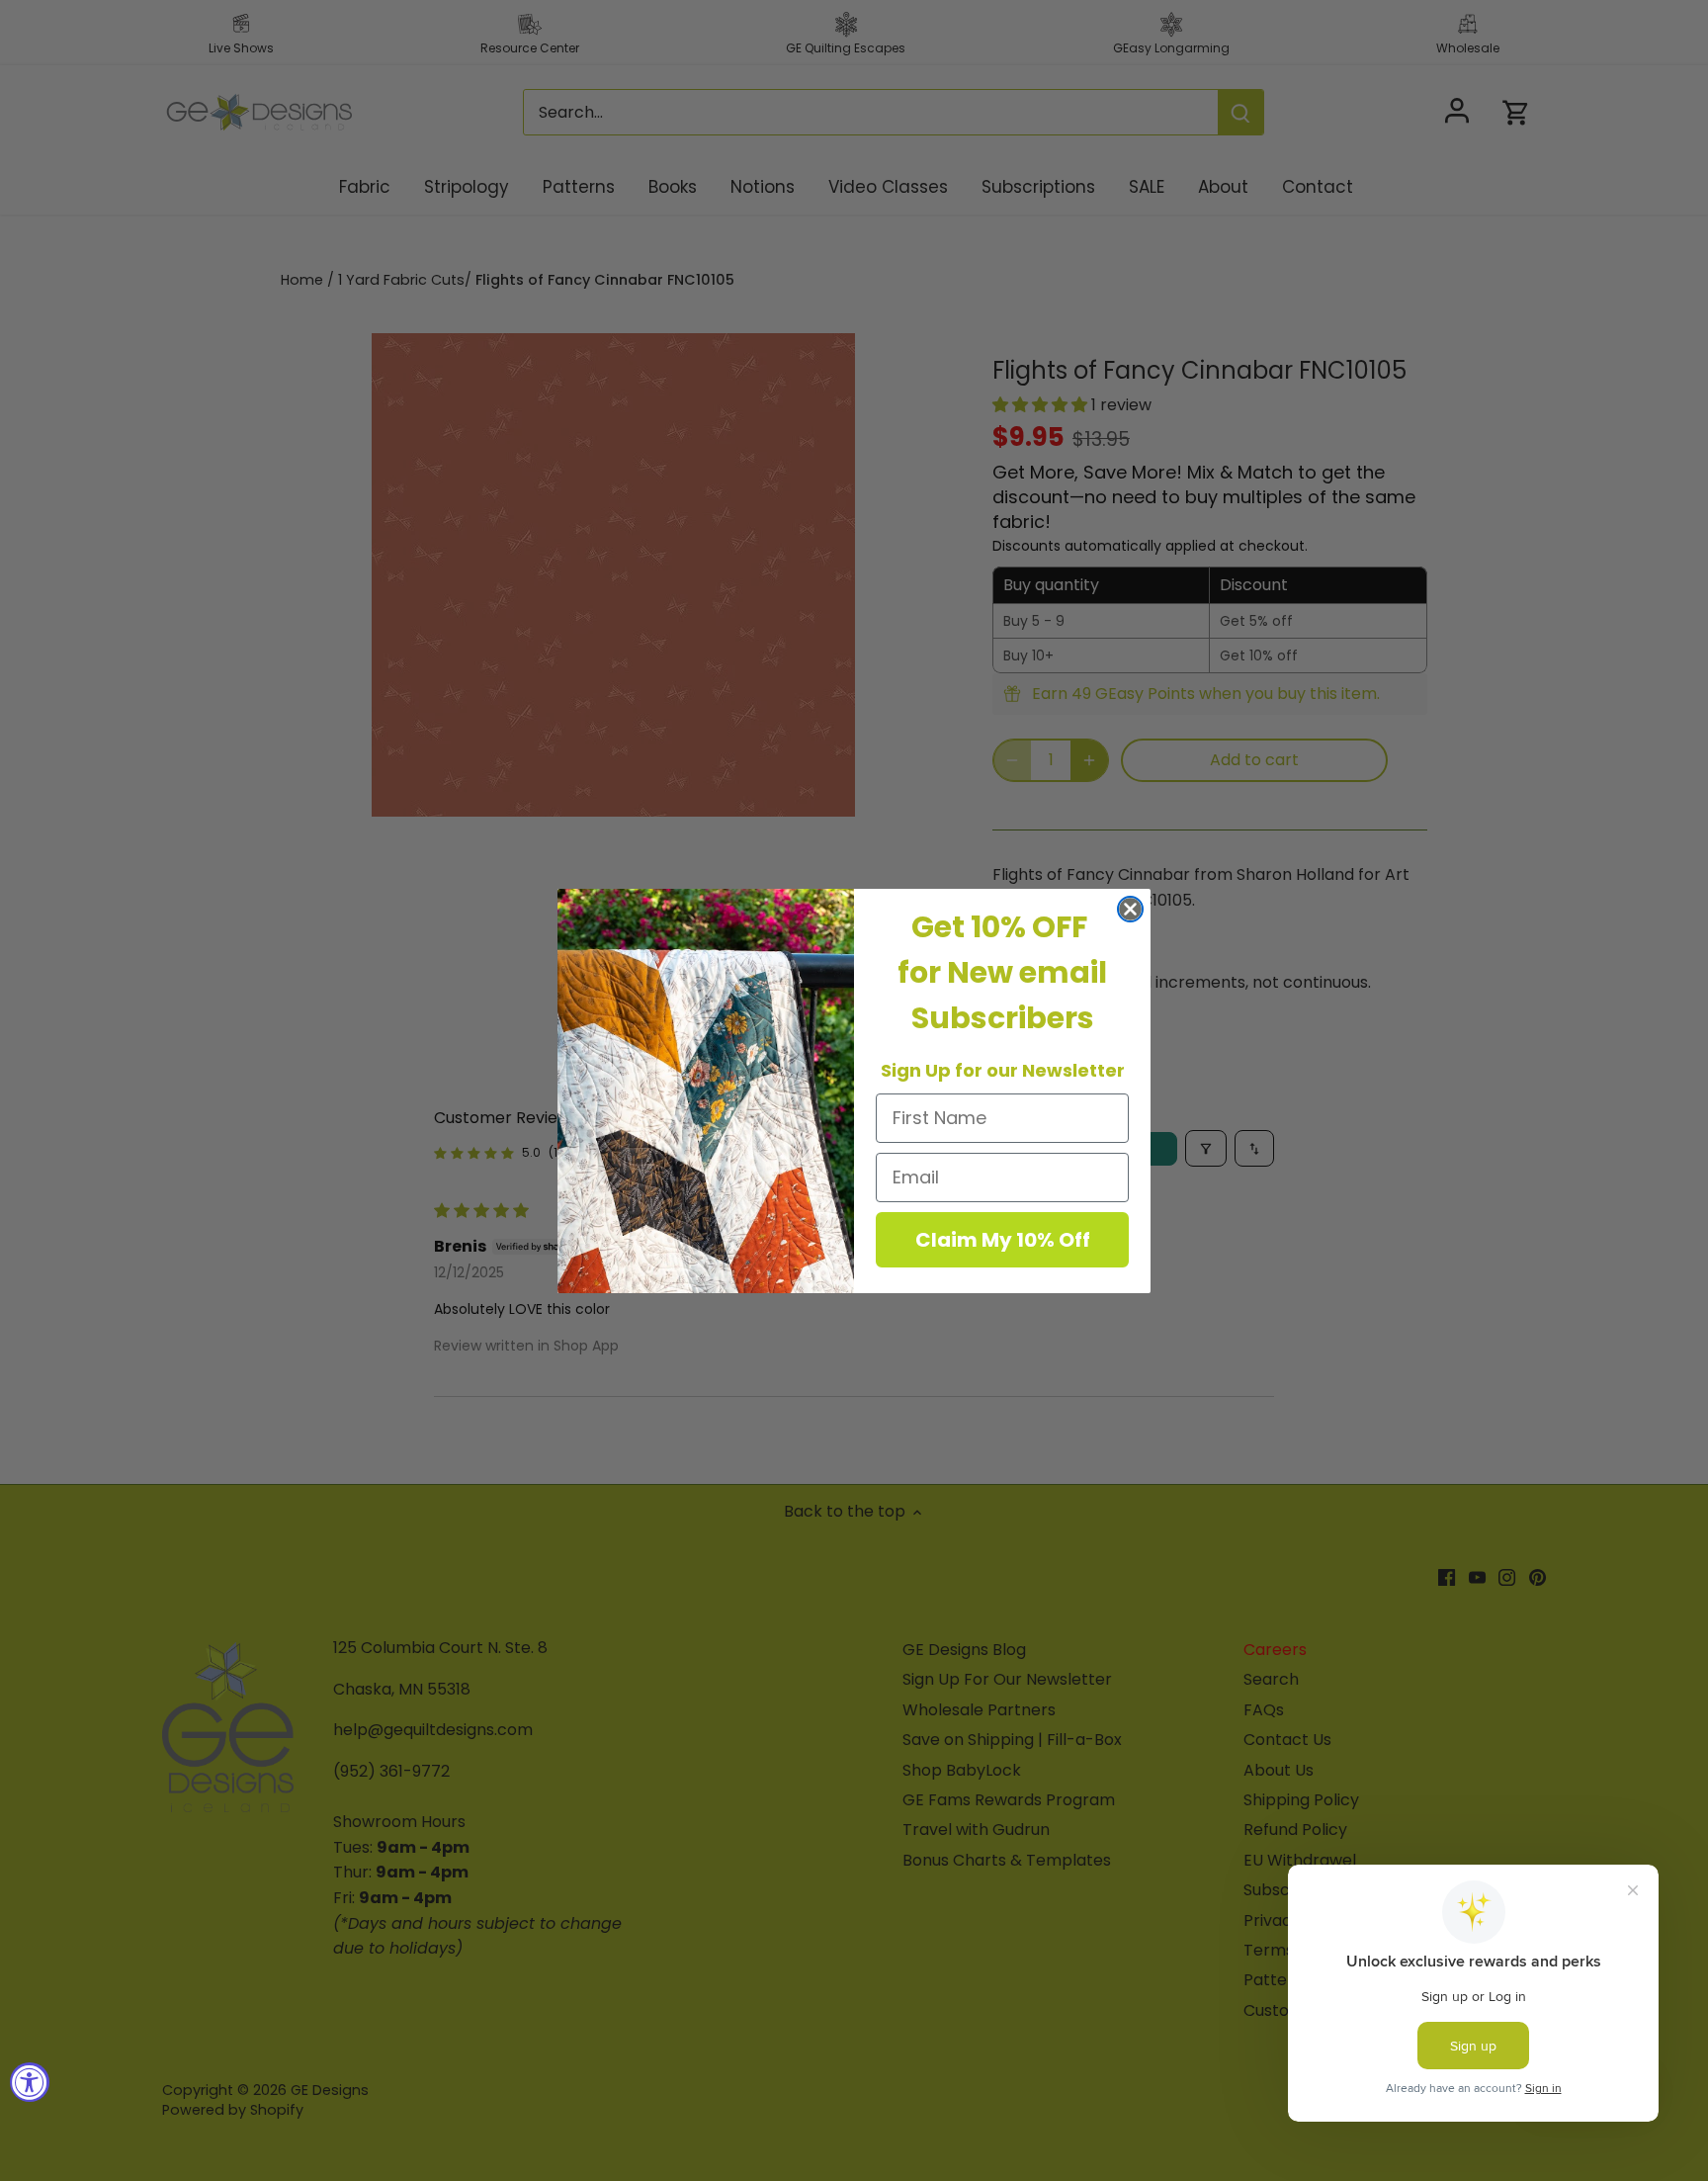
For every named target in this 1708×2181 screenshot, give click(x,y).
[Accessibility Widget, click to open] (30, 2082)
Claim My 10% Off (1003, 1240)
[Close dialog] (1130, 909)
